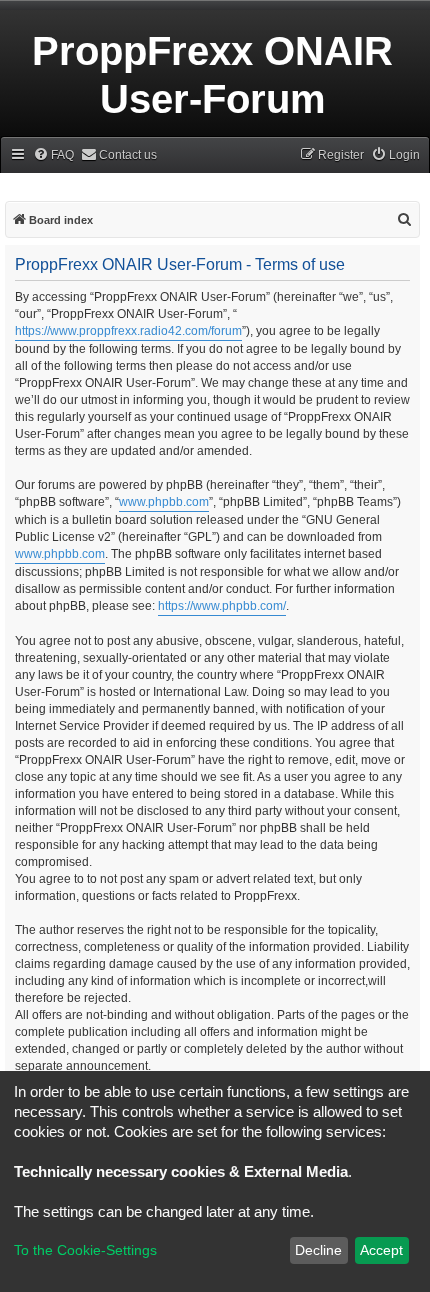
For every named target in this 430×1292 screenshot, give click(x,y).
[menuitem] (53, 155)
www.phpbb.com (164, 502)
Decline (318, 1250)
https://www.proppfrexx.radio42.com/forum (128, 331)
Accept (381, 1250)
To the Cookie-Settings (85, 1250)
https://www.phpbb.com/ (222, 606)
